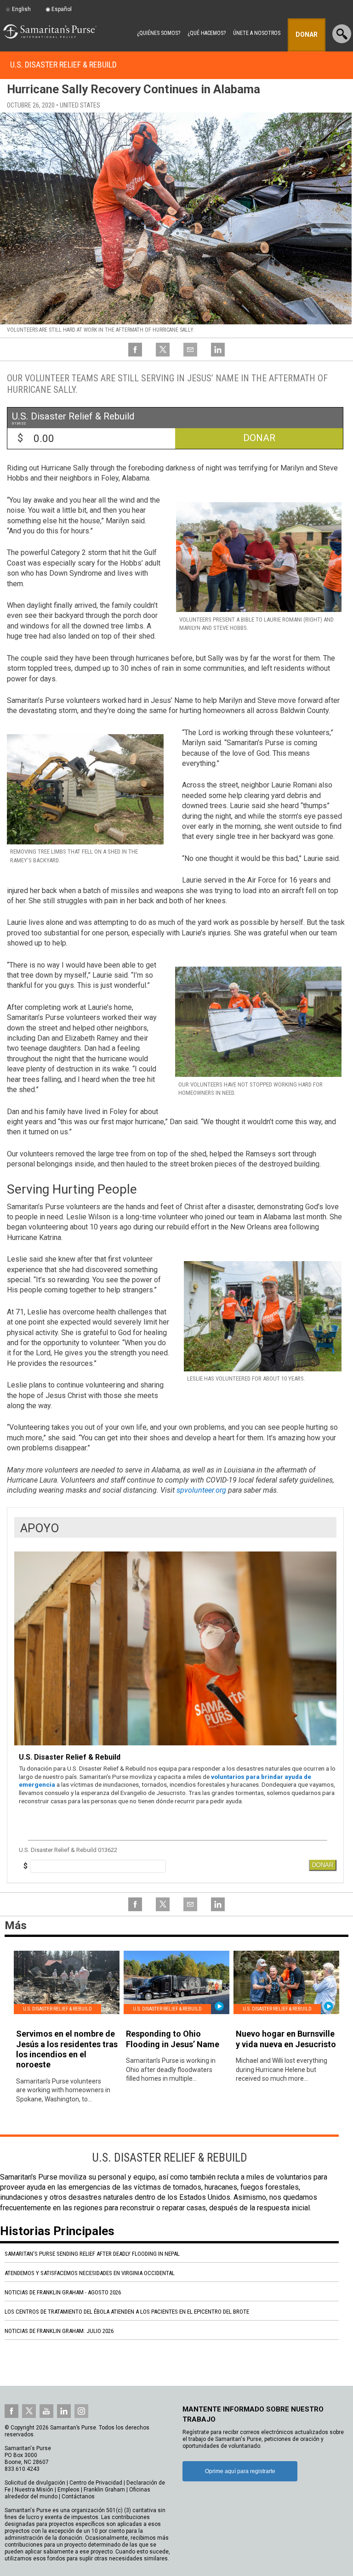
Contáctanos (78, 2497)
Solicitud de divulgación (35, 2483)
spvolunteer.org (201, 1490)
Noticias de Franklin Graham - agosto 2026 (63, 2292)
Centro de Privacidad (96, 2483)
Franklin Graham (104, 2490)
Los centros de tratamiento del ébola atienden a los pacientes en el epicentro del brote (127, 2312)
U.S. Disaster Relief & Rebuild (63, 65)
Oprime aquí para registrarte (240, 2471)
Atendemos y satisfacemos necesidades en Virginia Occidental (90, 2273)
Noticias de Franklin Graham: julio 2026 (59, 2331)
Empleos (68, 2490)
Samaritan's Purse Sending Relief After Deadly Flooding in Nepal (92, 2254)
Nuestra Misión (34, 2490)
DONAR (323, 1865)
